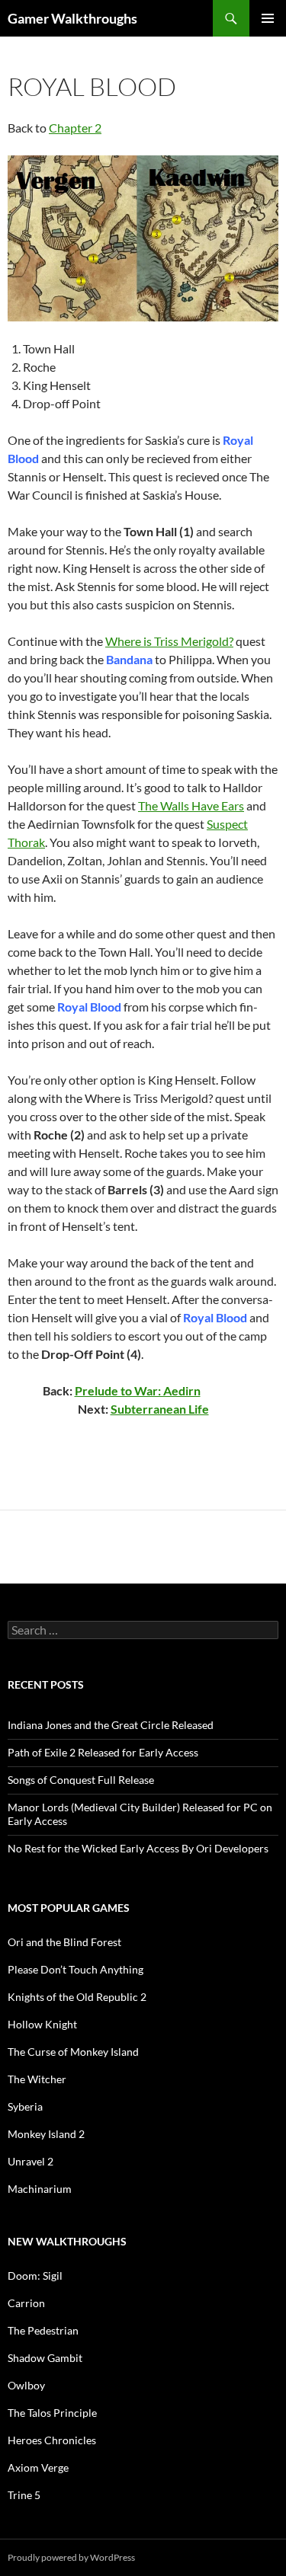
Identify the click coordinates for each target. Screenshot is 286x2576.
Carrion (26, 2303)
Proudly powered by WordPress (71, 2557)
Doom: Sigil (35, 2276)
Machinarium (40, 2189)
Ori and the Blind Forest (64, 1942)
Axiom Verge (38, 2467)
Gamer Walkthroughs (72, 18)
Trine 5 (24, 2495)
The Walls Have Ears (191, 805)
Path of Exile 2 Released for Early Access (103, 1752)
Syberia (25, 2106)
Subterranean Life (160, 1409)
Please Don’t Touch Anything (76, 1969)
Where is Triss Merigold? (169, 641)
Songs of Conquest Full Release (81, 1780)
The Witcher (37, 2079)
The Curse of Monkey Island (73, 2052)
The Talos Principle (52, 2413)
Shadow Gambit (45, 2358)
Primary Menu (268, 18)
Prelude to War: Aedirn (138, 1390)
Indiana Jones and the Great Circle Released (111, 1725)
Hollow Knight (42, 2024)
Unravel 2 (31, 2161)
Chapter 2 (75, 128)
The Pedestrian (43, 2330)
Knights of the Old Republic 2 (77, 1997)
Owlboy (26, 2385)
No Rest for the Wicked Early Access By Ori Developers (138, 1848)
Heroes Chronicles (52, 2440)
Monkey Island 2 (46, 2134)
